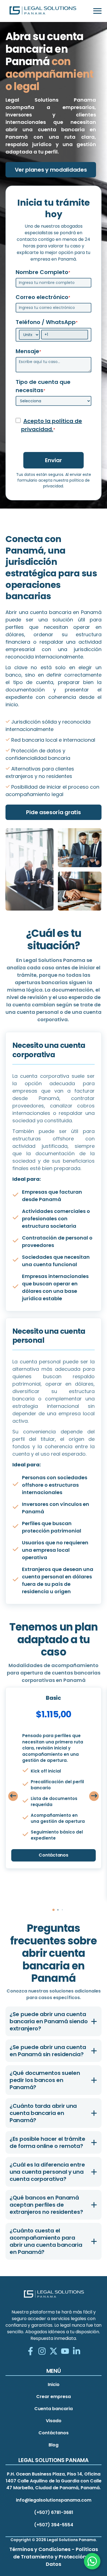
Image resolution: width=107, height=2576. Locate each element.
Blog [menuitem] (54, 2445)
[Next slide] (94, 1796)
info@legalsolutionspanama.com (54, 2500)
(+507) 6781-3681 (54, 2512)
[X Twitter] (54, 2352)
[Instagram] (42, 2352)
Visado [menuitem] (54, 2421)
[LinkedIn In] (77, 2352)
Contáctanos (53, 1855)
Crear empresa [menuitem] (54, 2397)
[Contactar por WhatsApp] (92, 2561)
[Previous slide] (13, 1796)
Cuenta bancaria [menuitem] (54, 2409)
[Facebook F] (30, 2352)
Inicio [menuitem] (54, 2384)
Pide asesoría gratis (53, 812)
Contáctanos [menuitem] (54, 2433)
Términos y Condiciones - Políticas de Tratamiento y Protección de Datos (54, 2557)
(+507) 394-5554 (54, 2525)
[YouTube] (65, 2352)
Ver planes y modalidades (51, 170)
